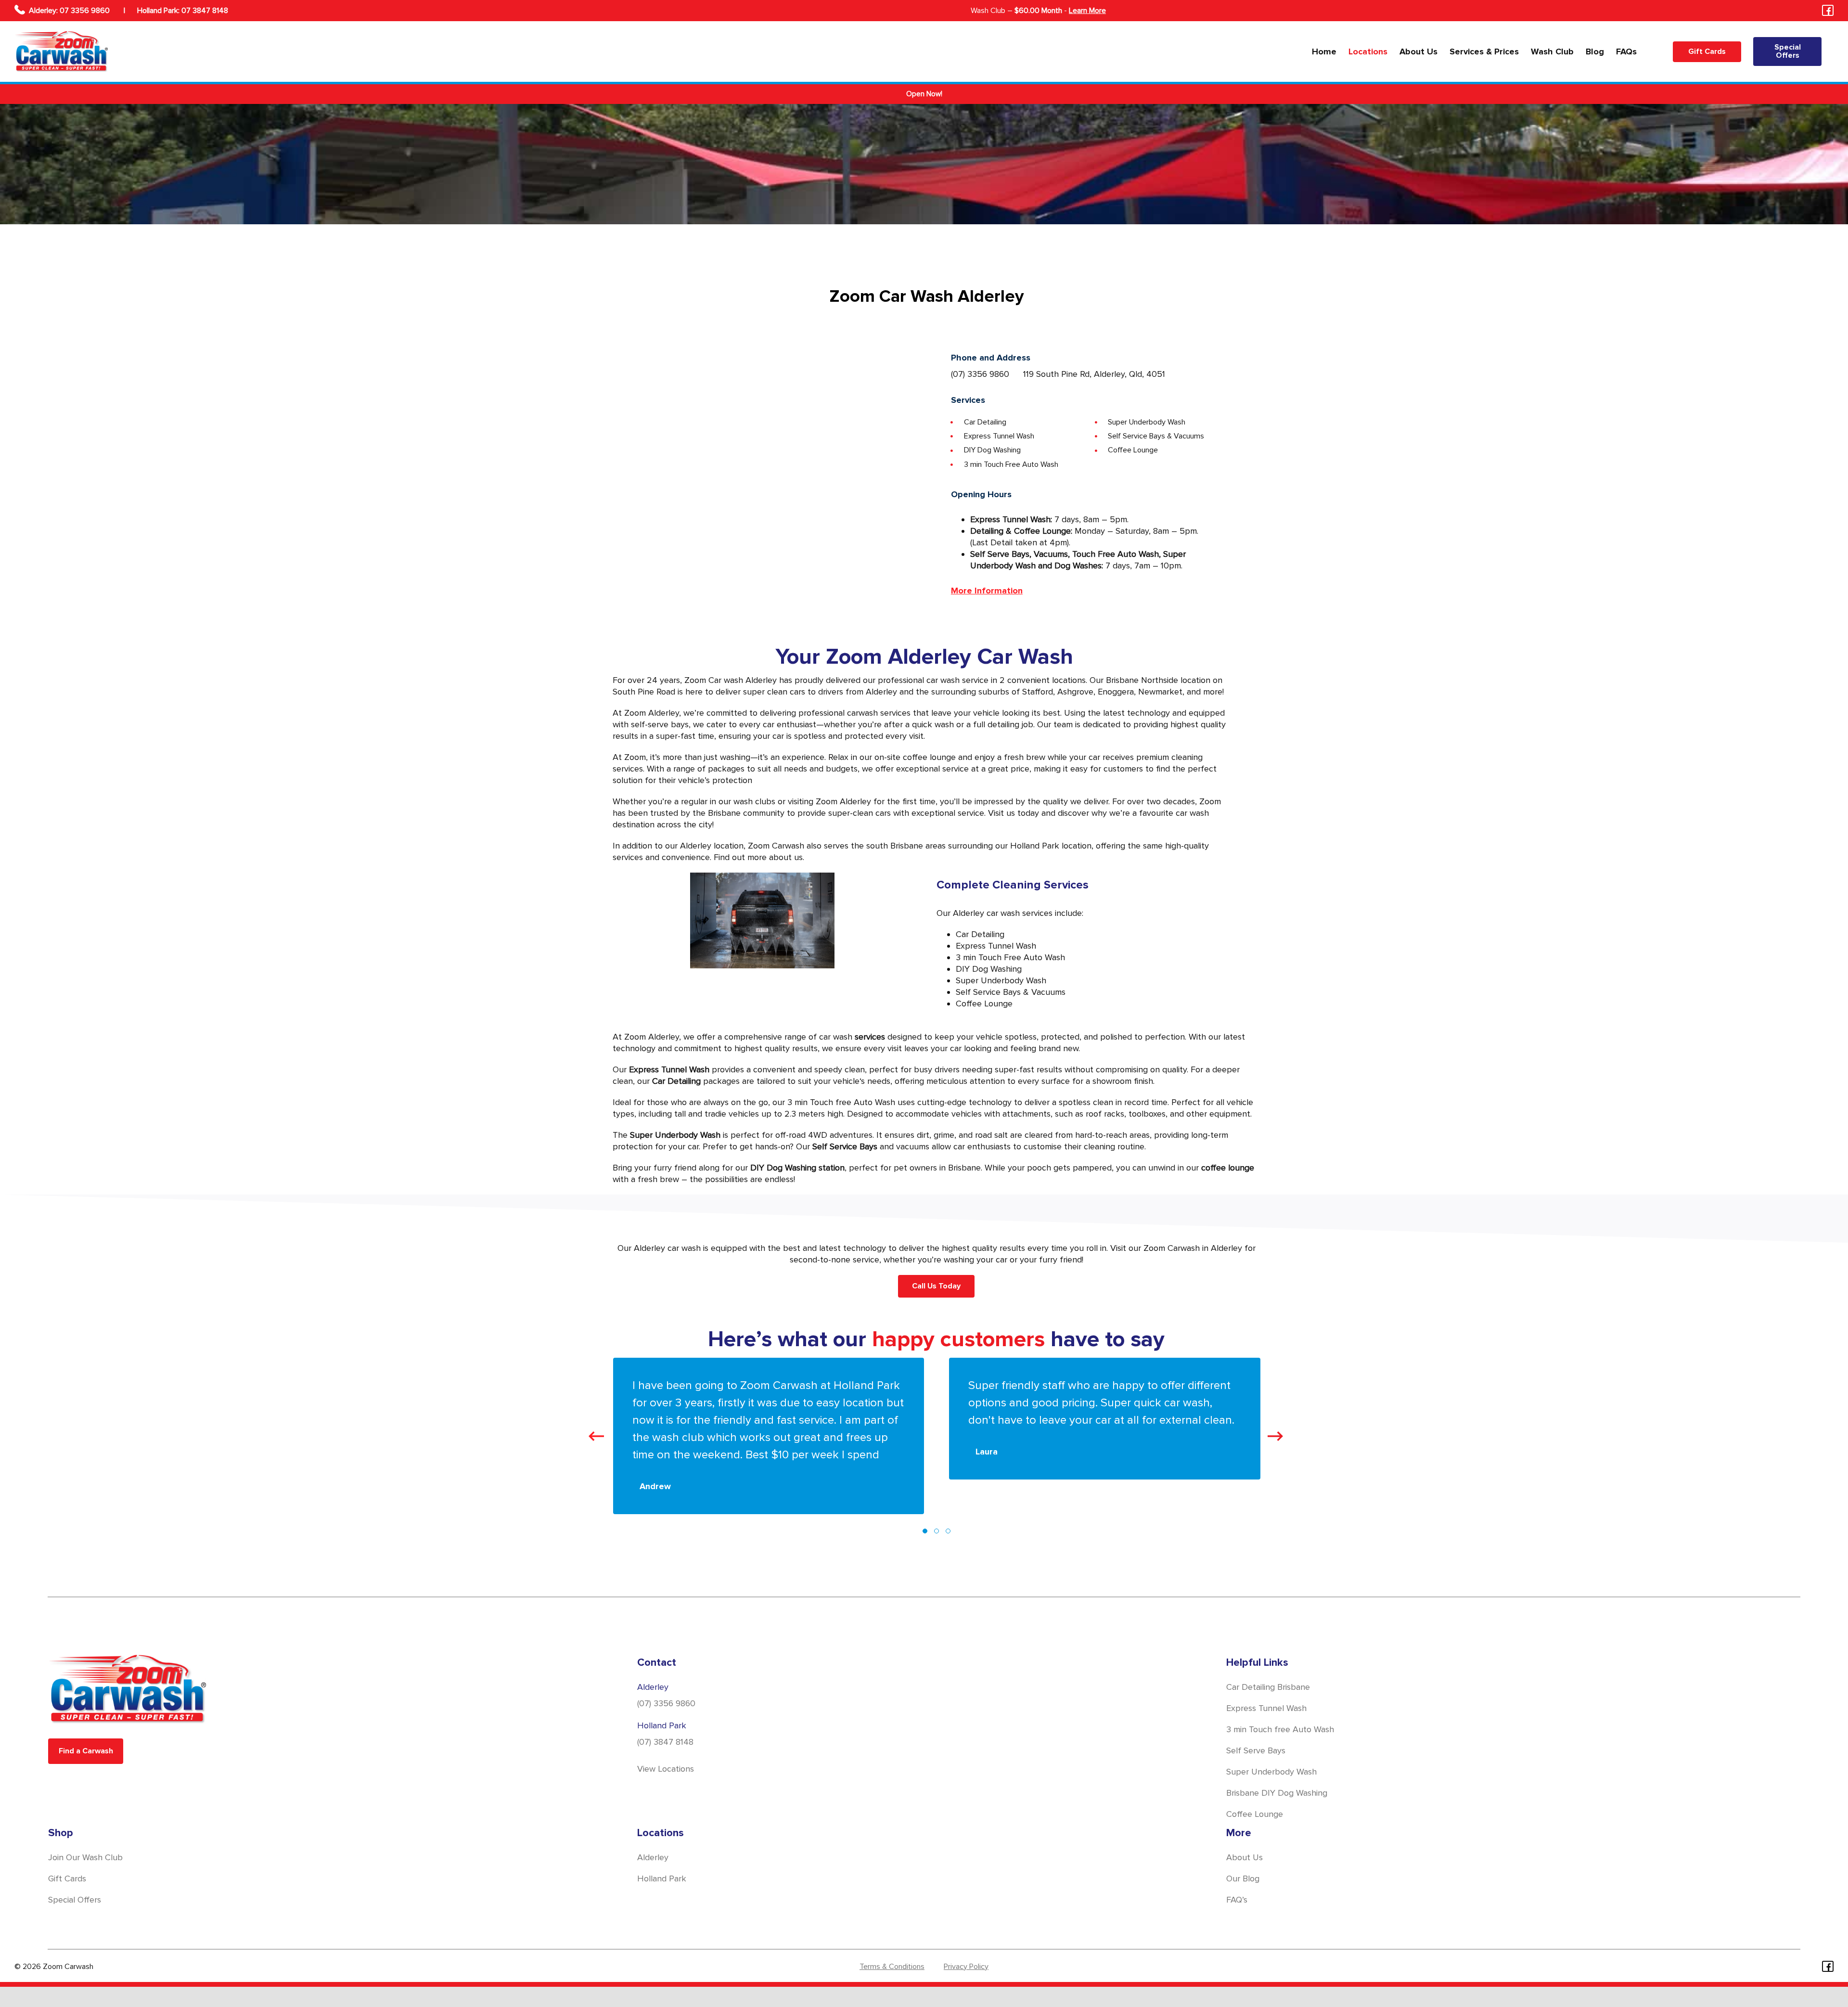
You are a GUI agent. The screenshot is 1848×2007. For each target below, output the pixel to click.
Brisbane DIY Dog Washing (1277, 1793)
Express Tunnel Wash (1266, 1708)
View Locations (666, 1769)
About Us (1245, 1857)
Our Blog (1243, 1878)
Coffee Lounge (1255, 1814)
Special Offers (75, 1900)
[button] (925, 1525)
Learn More (1087, 11)
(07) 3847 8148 (665, 1742)
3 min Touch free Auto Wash (1280, 1729)
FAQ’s (1237, 1900)
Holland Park (662, 1878)
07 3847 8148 (205, 11)
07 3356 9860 (86, 11)
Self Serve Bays (1256, 1750)
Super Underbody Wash (1271, 1772)
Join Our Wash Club (85, 1857)
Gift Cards (67, 1878)
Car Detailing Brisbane (1268, 1687)
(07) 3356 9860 (980, 374)
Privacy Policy (966, 1967)
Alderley (653, 1857)
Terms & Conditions (892, 1967)
